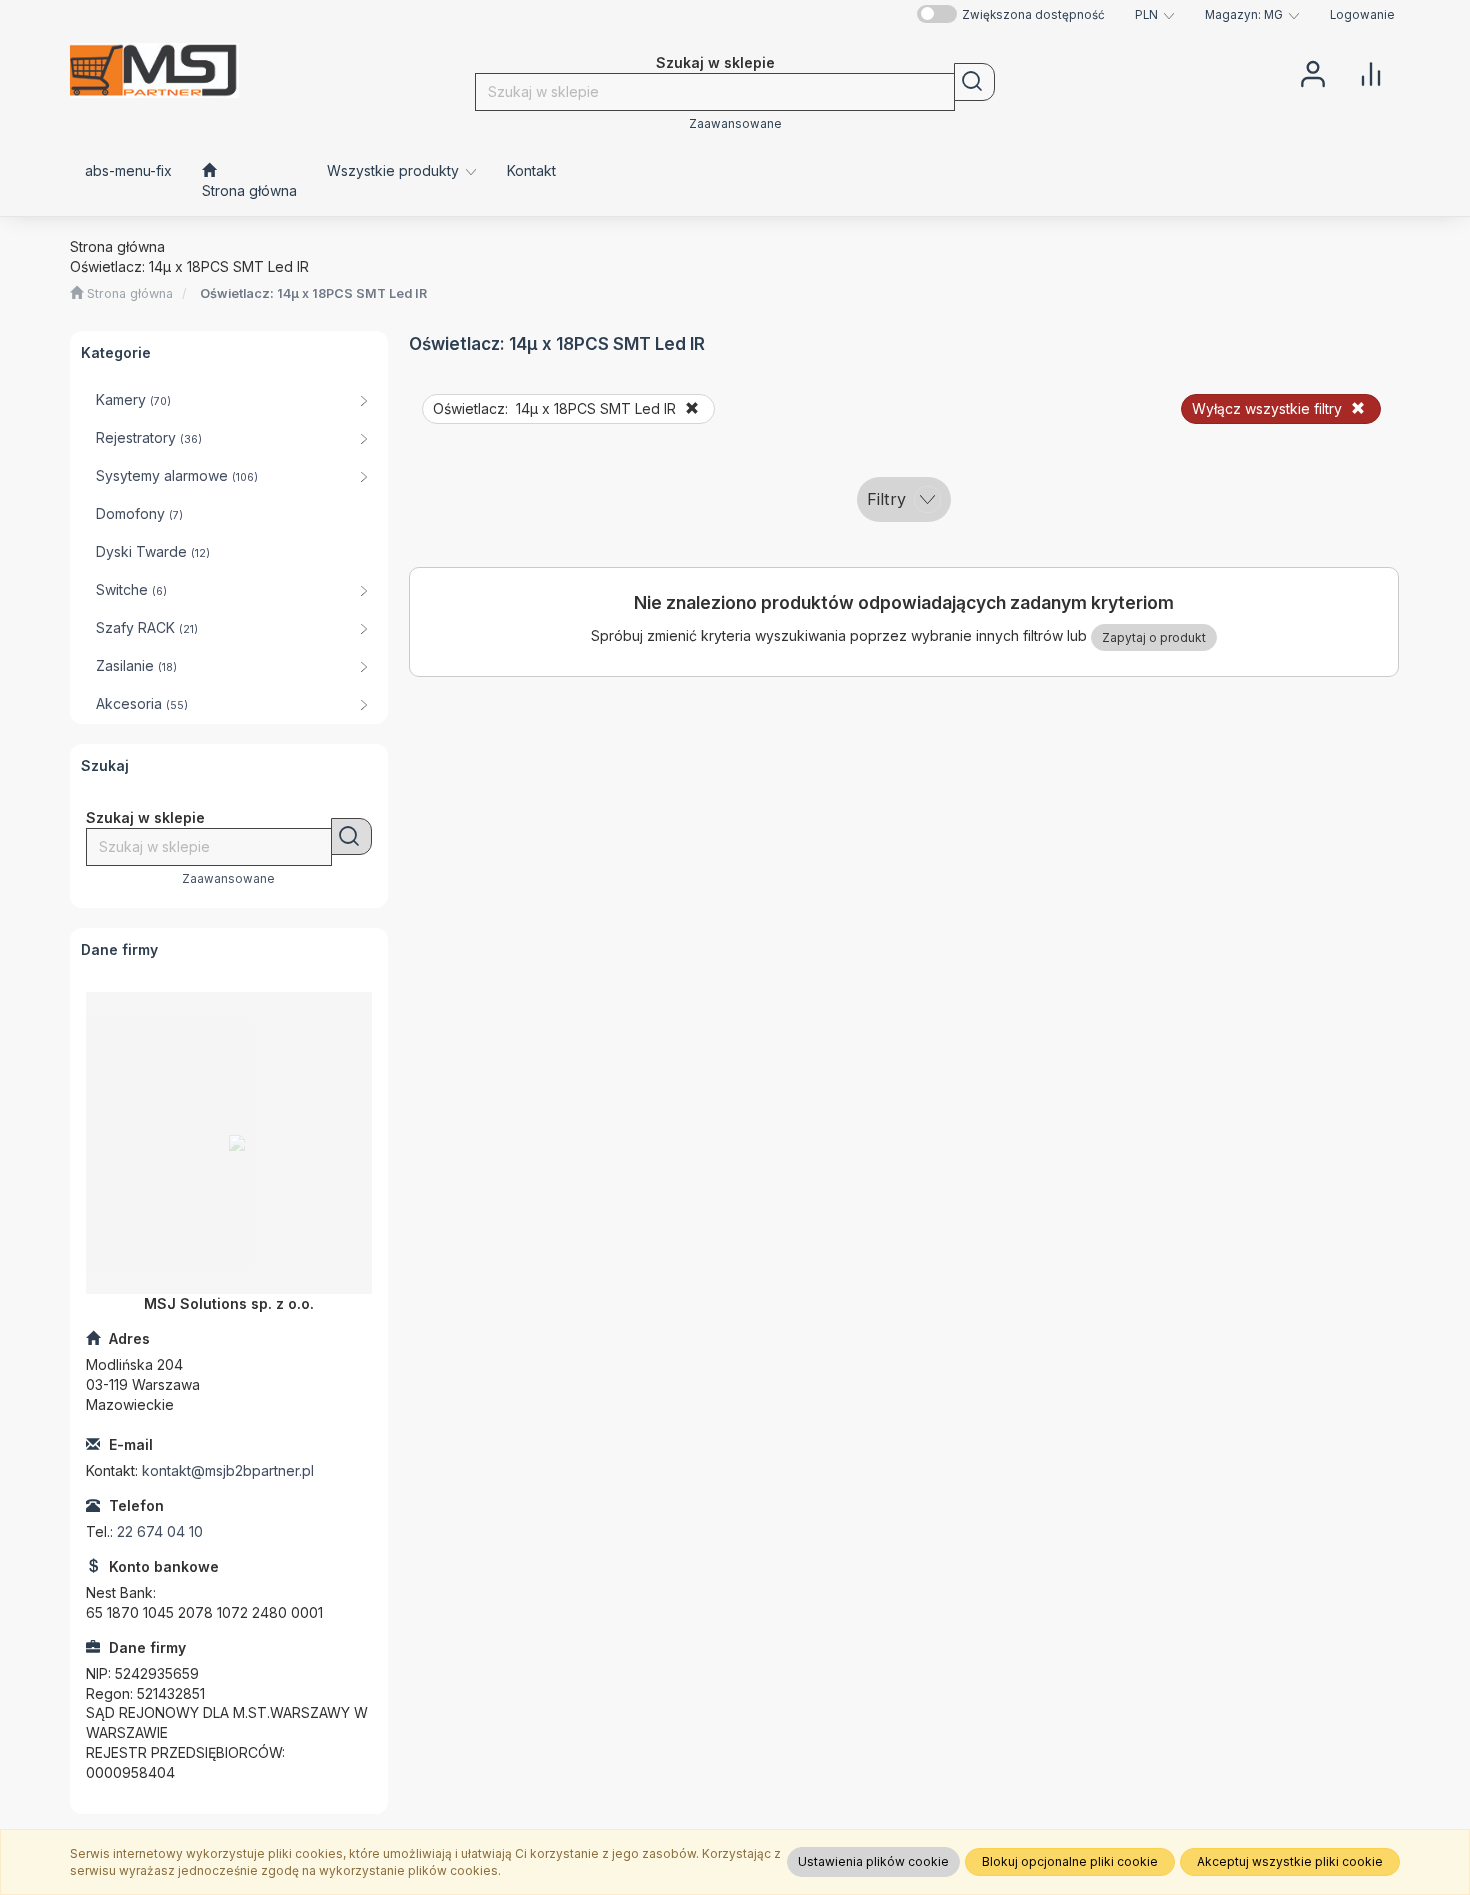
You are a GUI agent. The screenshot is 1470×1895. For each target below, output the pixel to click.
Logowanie (1362, 15)
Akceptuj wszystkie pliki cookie (1290, 1861)
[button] (1155, 15)
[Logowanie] (1313, 72)
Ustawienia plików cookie (873, 1861)
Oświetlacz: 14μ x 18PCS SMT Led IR (313, 293)
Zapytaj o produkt (1154, 637)
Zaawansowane (735, 124)
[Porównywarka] (1371, 72)
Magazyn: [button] (1244, 15)
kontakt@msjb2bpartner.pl (228, 1470)
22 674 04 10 (160, 1531)
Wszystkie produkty (395, 170)
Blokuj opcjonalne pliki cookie (1070, 1861)
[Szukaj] (974, 82)
